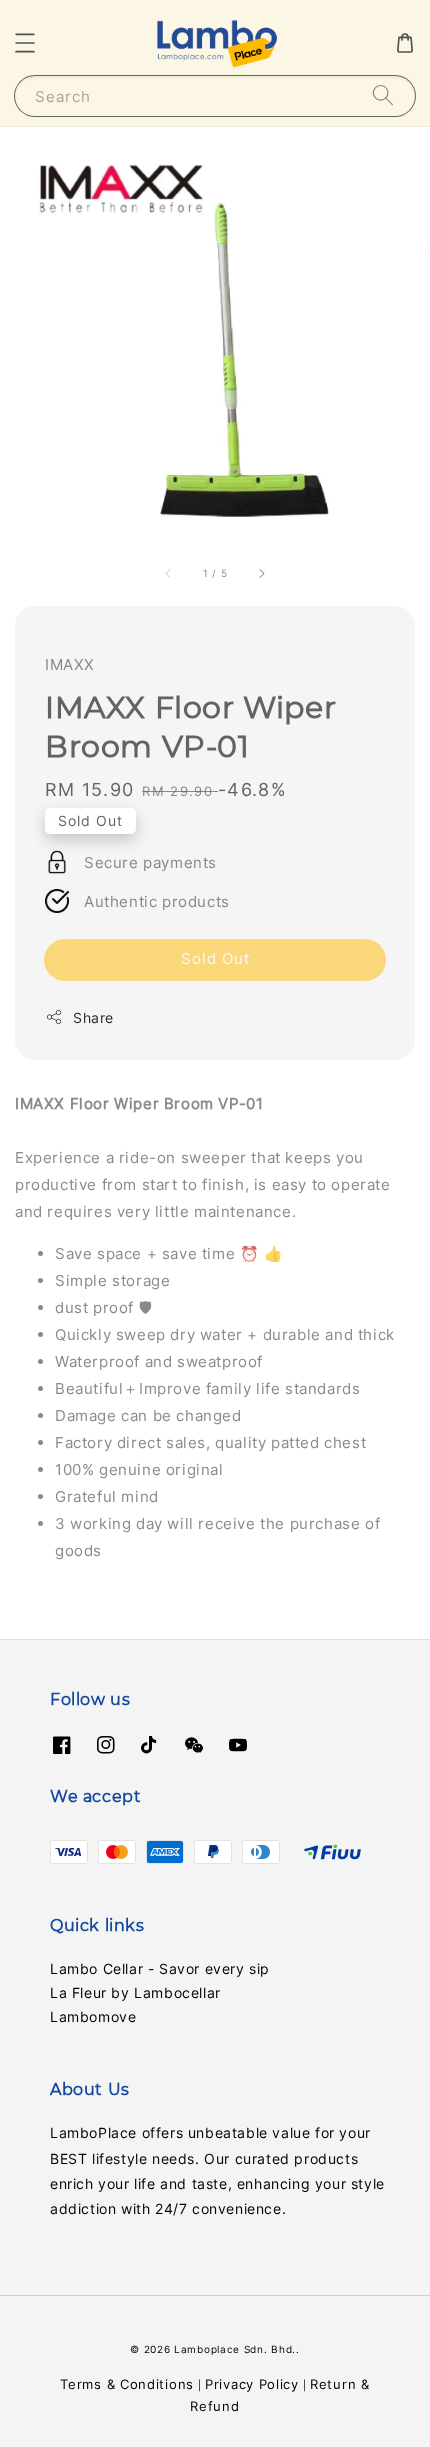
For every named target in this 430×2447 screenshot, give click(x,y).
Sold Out (215, 958)
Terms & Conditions (127, 2384)
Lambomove (93, 2016)
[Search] (383, 95)
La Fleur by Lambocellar (135, 1992)
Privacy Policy (252, 2384)
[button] (25, 43)
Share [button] (93, 1017)
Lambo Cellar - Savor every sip (160, 1968)
